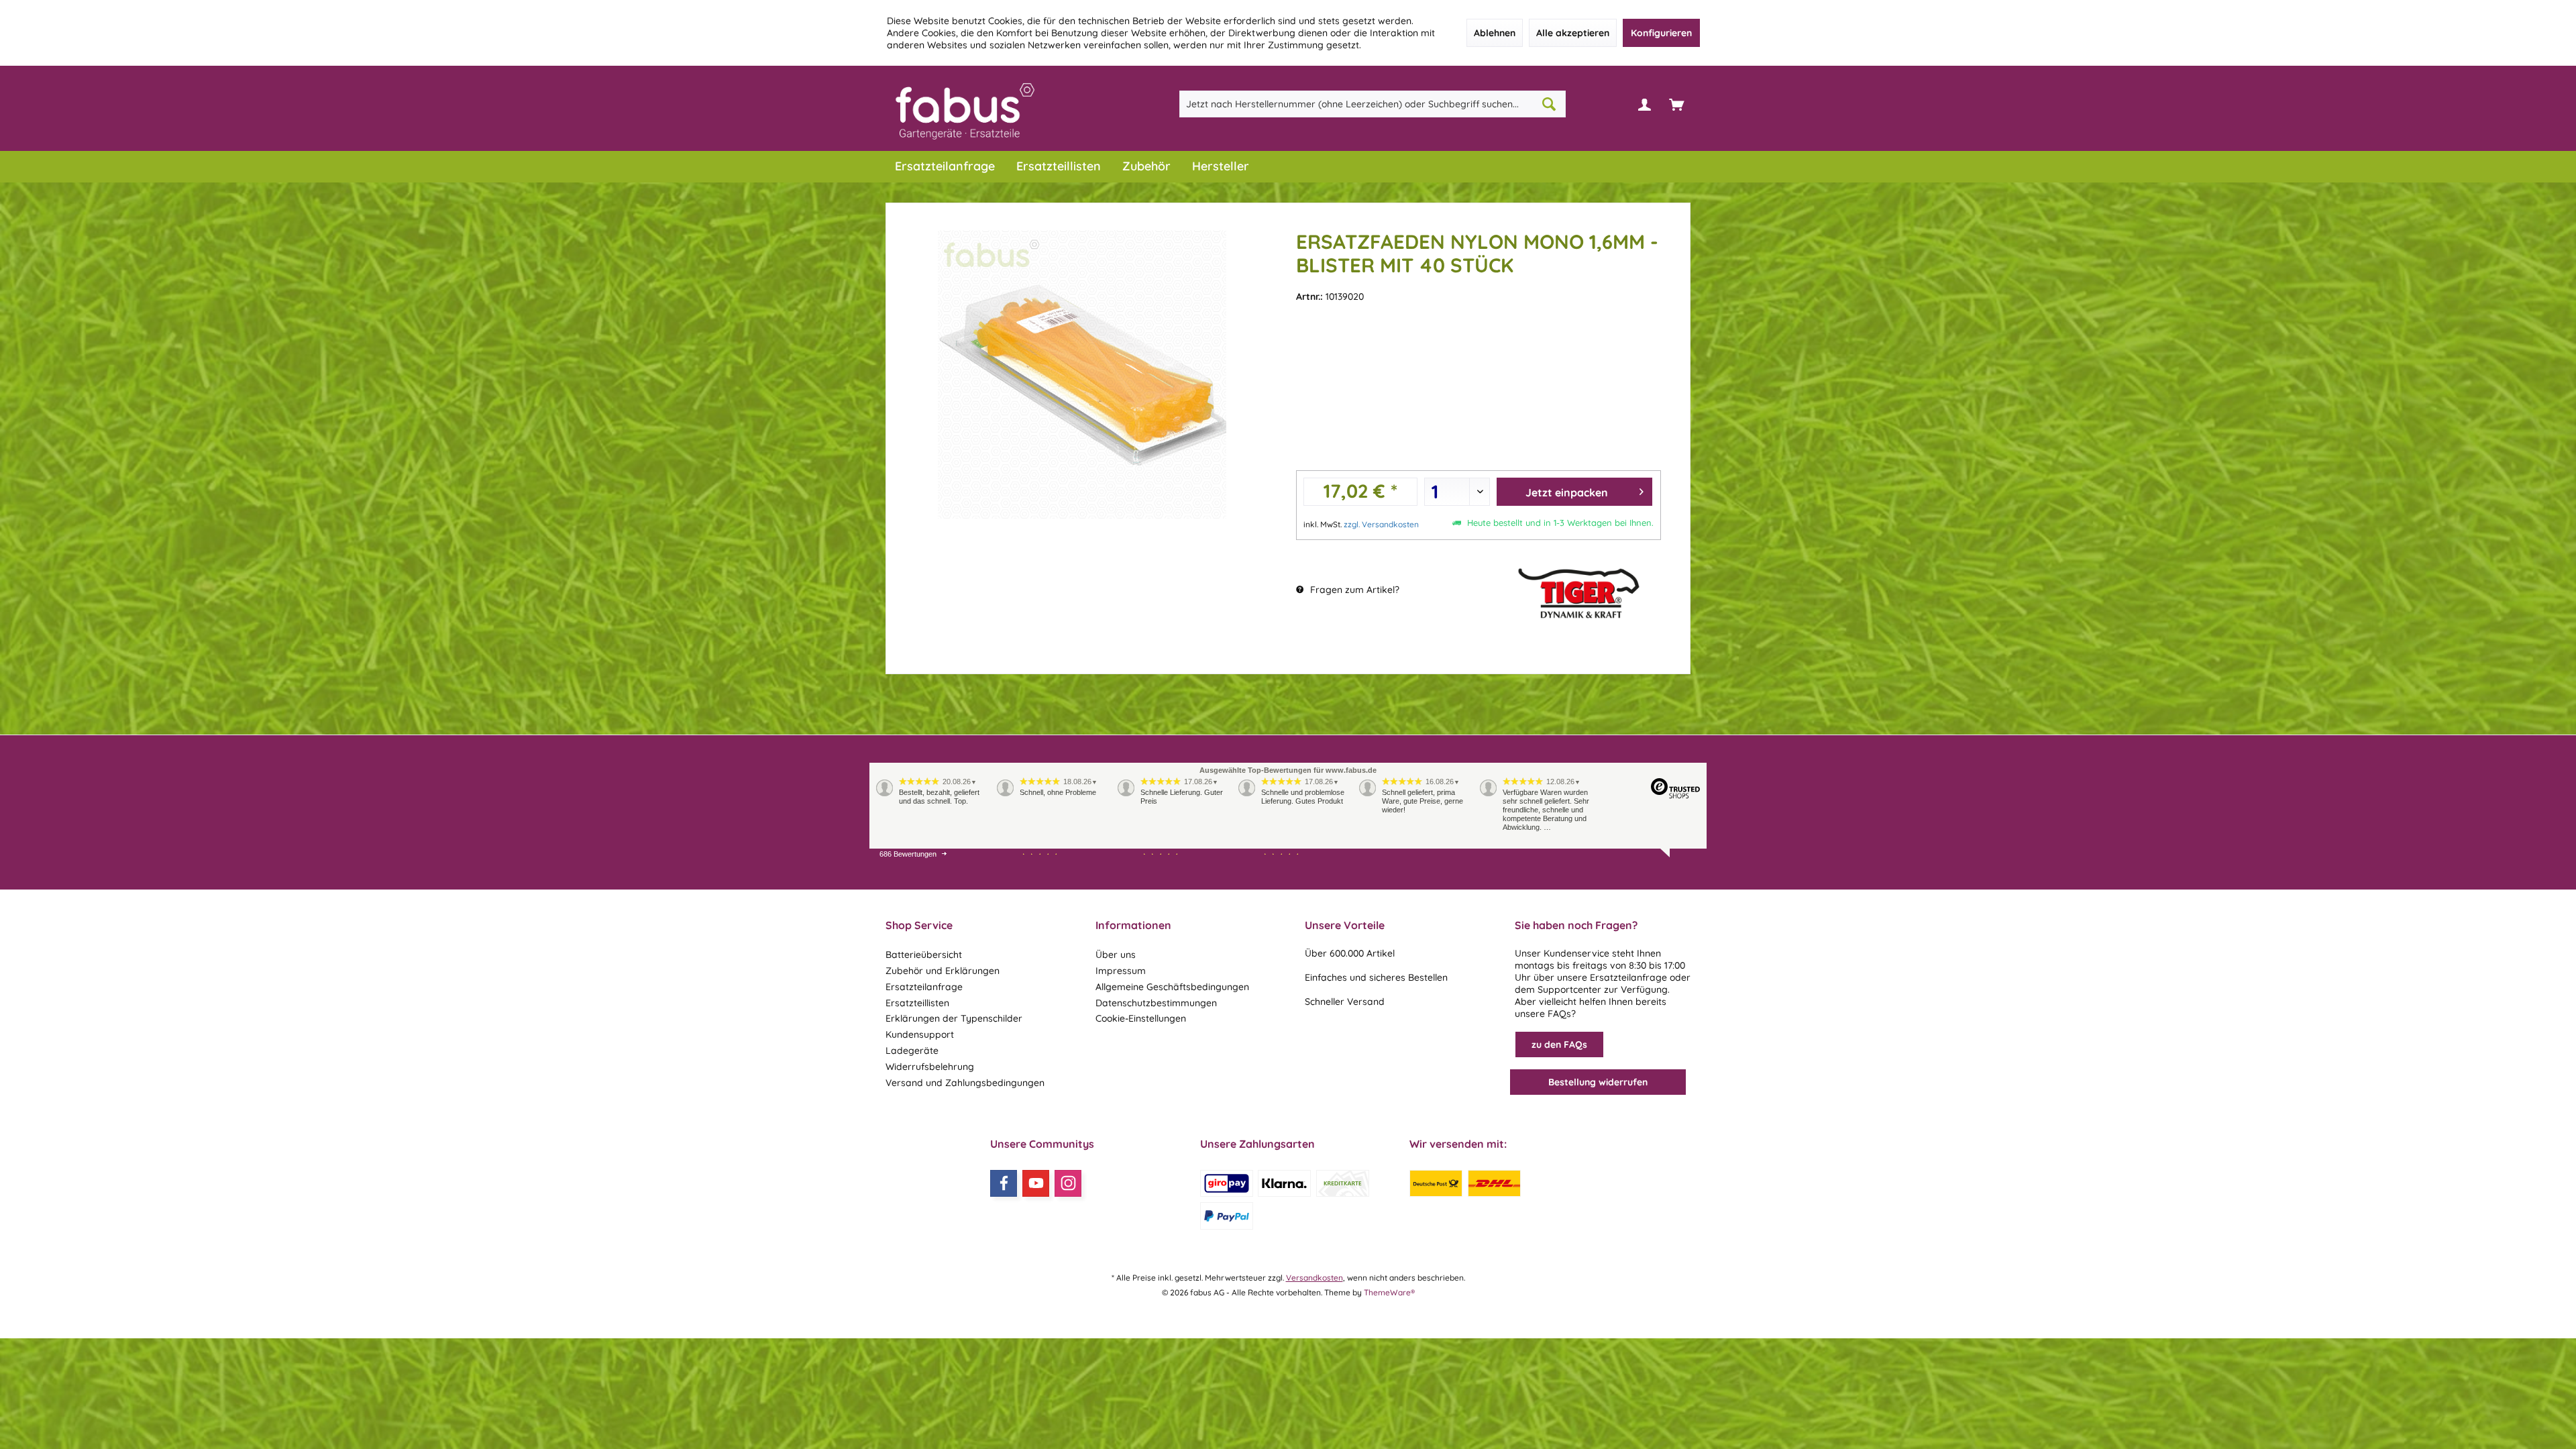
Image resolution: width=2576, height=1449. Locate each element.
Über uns (1116, 955)
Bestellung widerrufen (1598, 1082)
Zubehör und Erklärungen (943, 971)
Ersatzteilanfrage (924, 987)
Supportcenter (1569, 989)
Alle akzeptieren (1573, 33)
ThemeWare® (1389, 1292)
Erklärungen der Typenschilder (954, 1018)
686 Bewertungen (908, 854)
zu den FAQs (1559, 1044)
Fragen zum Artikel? (1353, 590)
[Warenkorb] (1676, 104)
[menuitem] (1676, 104)
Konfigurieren (1661, 33)
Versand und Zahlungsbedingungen (965, 1083)
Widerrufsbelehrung (930, 1067)
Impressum (1121, 971)
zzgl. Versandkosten (1381, 524)
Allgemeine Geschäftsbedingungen (1172, 987)
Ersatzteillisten (917, 1003)
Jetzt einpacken (1567, 492)
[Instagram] (1068, 1183)
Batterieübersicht (924, 955)
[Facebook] (1004, 1183)
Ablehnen (1495, 33)
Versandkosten (1314, 1278)
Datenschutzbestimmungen (1156, 1003)
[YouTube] (1036, 1183)
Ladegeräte (912, 1051)
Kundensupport (920, 1034)
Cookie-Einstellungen (1141, 1018)
